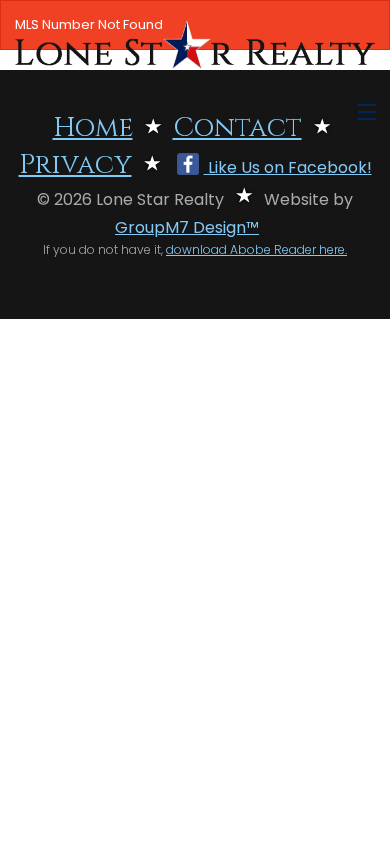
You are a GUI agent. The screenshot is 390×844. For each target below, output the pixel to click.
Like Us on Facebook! (288, 167)
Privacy (75, 165)
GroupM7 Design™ (187, 227)
